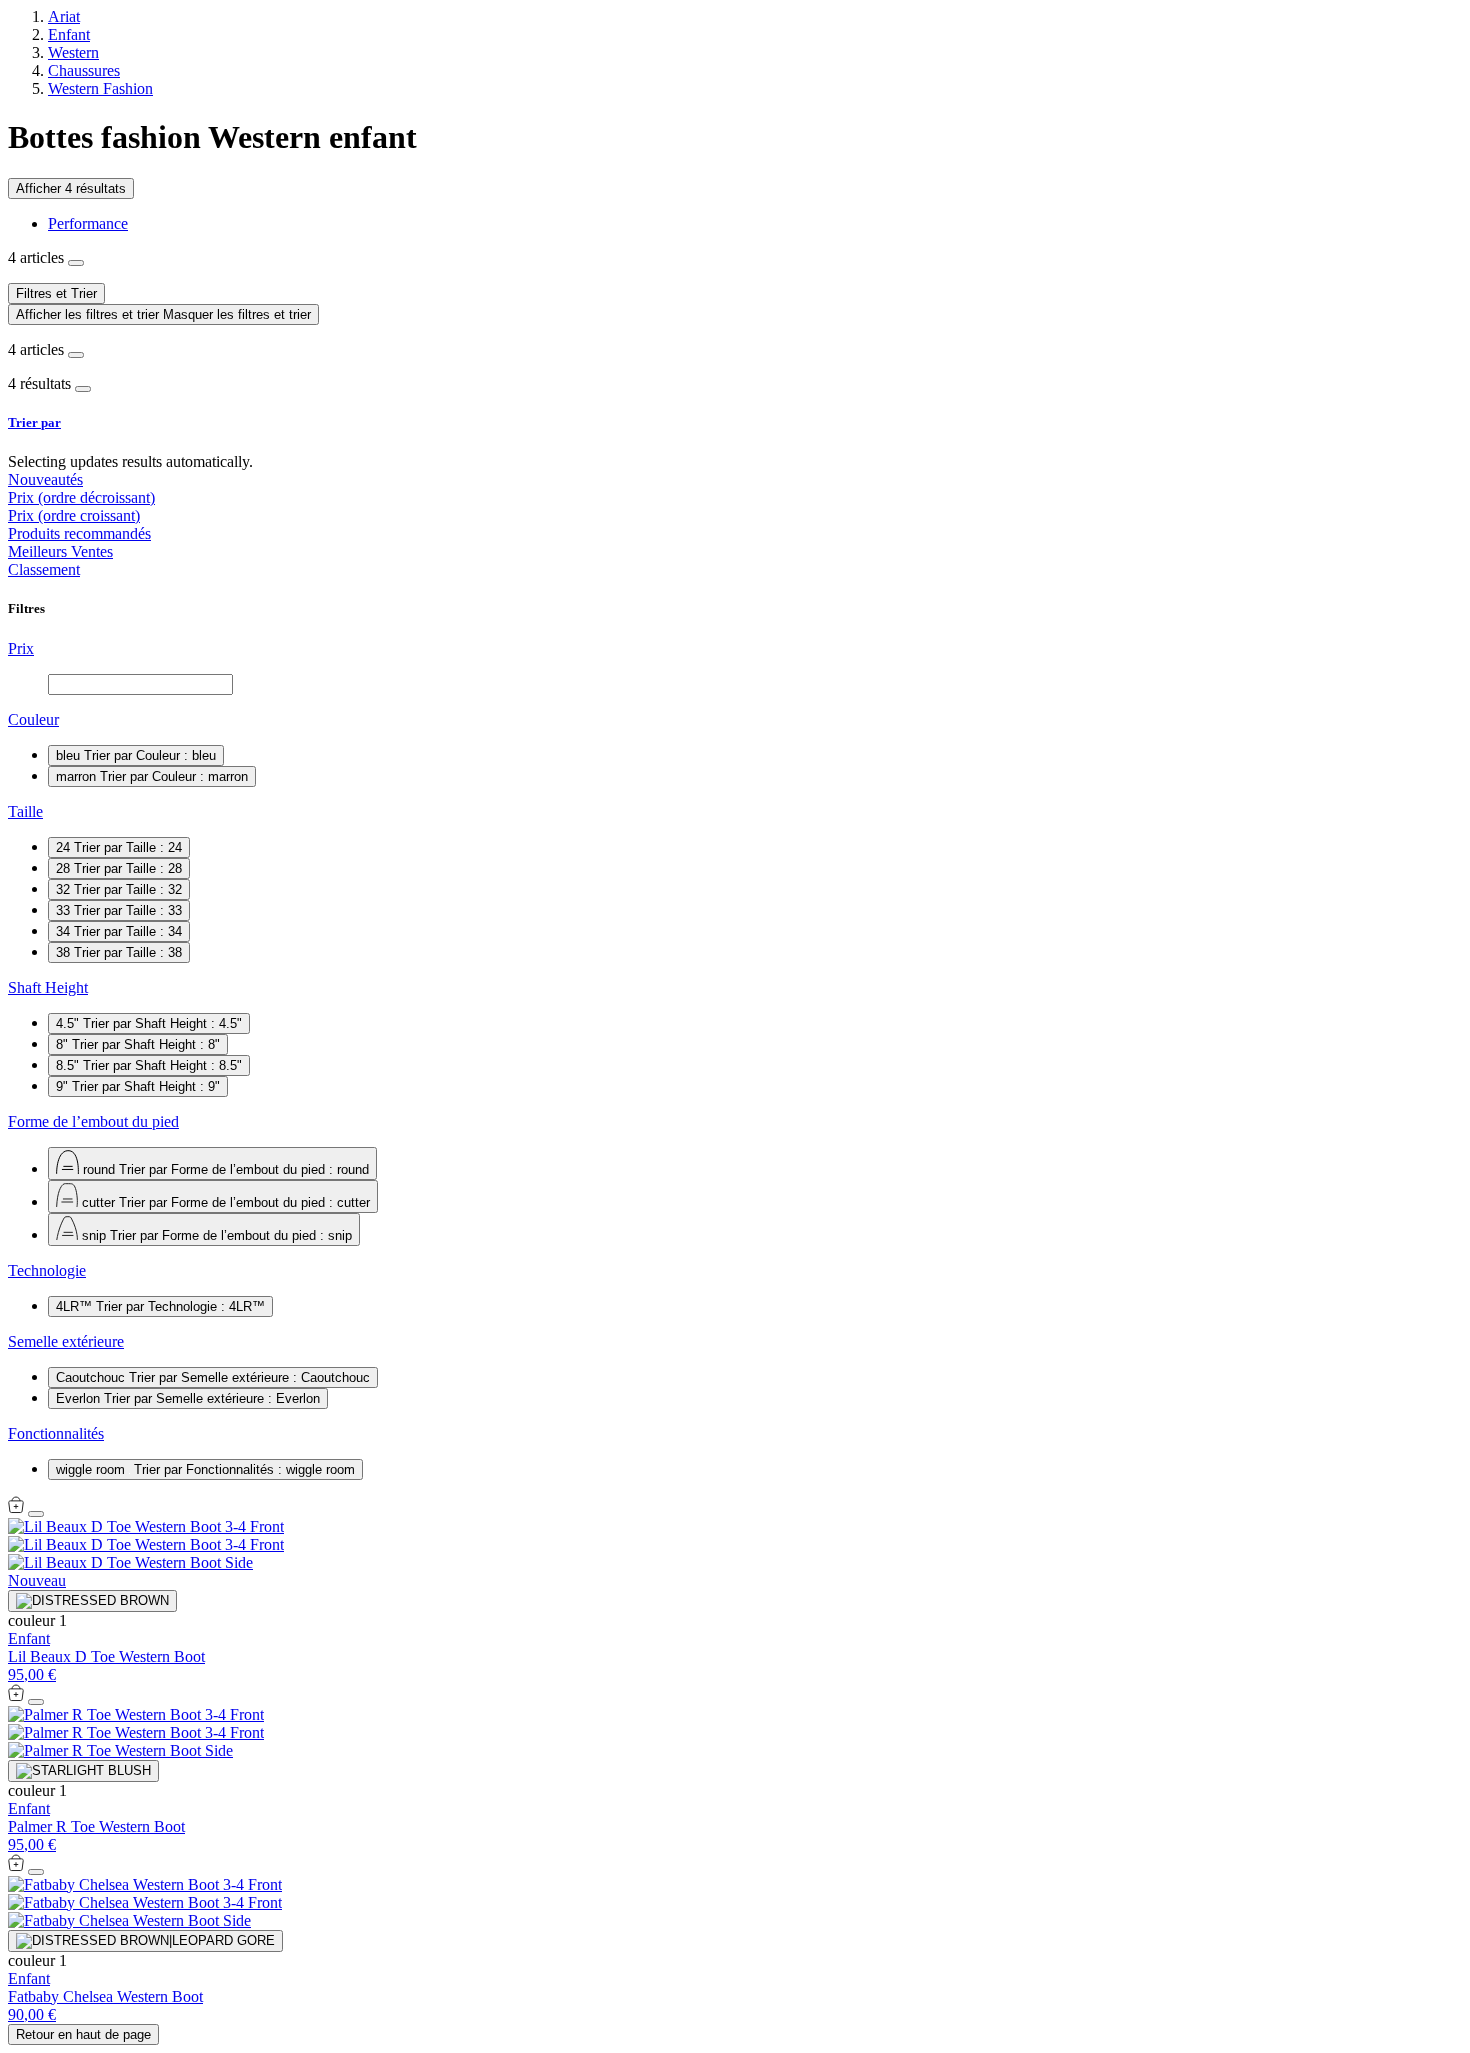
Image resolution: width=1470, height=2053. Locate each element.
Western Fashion (100, 88)
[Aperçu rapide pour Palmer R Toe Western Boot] (16, 1696)
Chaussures (84, 70)
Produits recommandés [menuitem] (79, 533)
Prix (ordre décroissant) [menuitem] (81, 497)
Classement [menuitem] (44, 569)
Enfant (69, 34)
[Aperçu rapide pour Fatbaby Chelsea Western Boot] (16, 1866)
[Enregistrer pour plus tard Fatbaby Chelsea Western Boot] (36, 1872)
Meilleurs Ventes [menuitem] (60, 551)
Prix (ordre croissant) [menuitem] (74, 515)
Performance (88, 223)
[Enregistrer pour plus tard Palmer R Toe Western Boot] (36, 1702)
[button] (735, 423)
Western (73, 52)
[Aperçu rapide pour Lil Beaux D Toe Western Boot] (16, 1508)
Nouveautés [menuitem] (45, 479)
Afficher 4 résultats (71, 188)
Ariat (64, 16)
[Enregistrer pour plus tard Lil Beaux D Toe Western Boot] (36, 1514)
